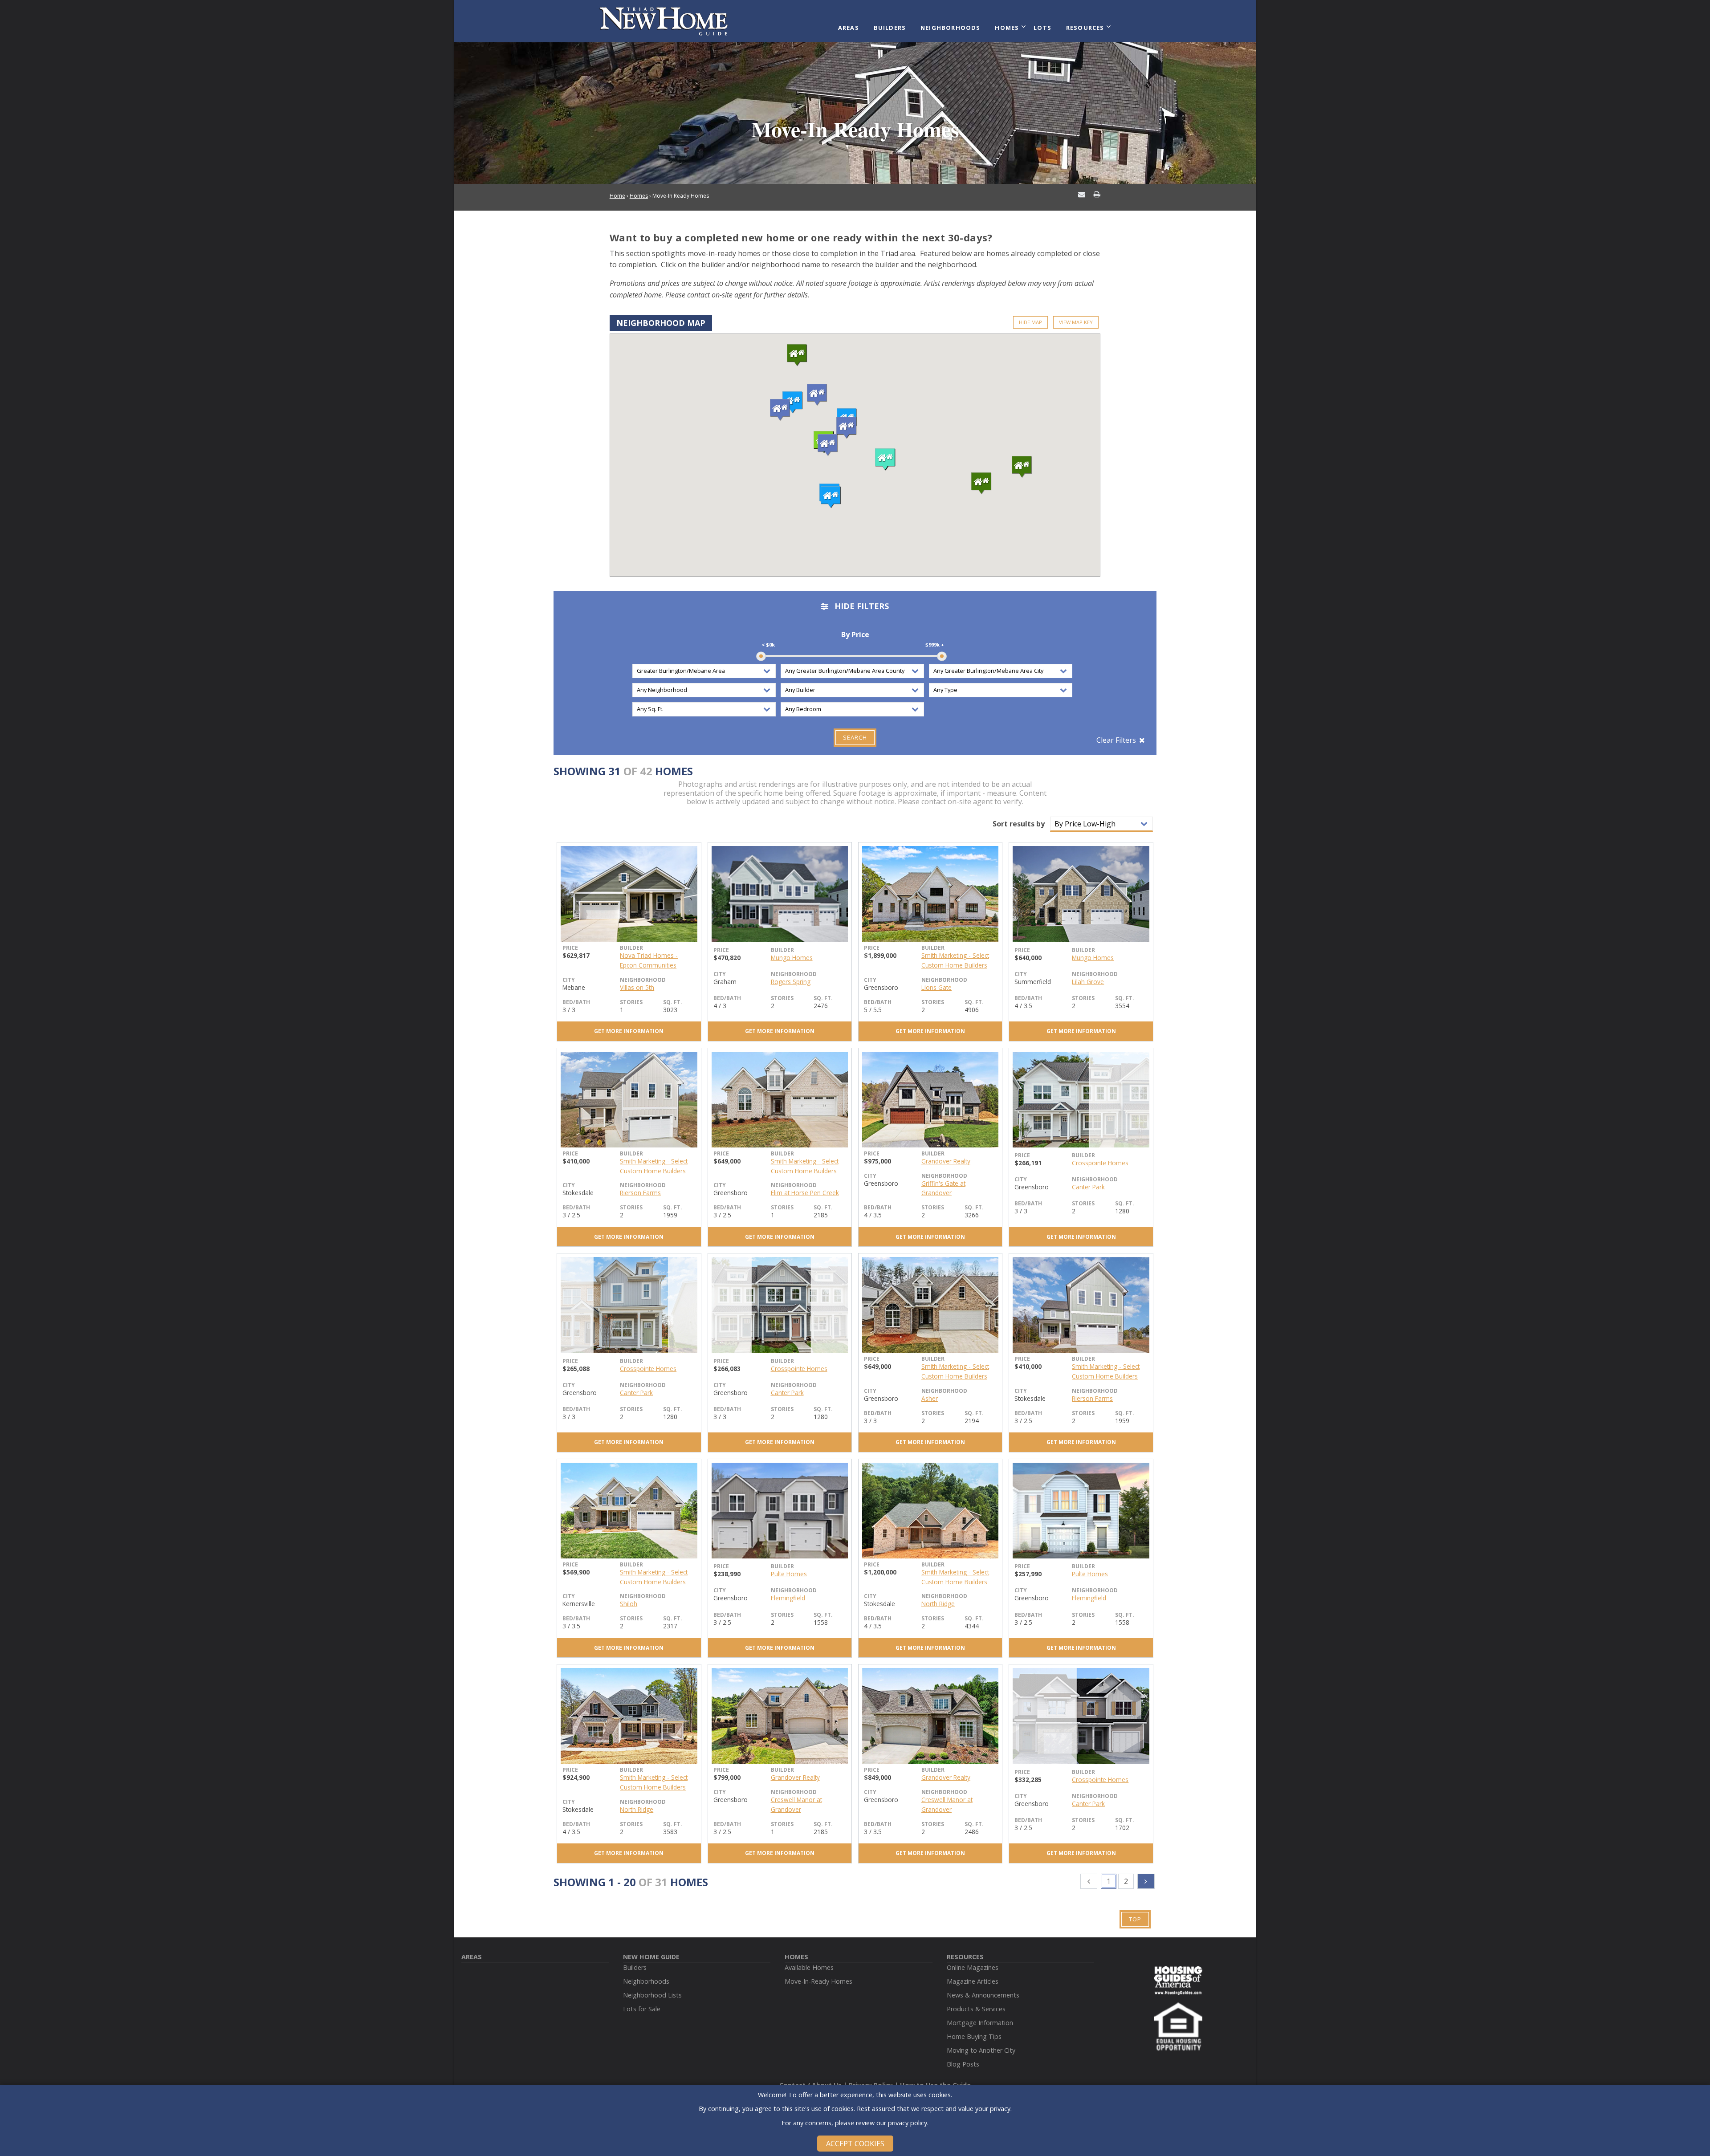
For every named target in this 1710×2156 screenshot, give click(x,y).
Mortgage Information (980, 2023)
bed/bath (576, 1002)
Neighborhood (643, 980)
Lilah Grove (1088, 982)
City (569, 980)
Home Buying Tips (974, 2036)
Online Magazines (973, 1967)
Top (1135, 1919)
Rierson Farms (640, 1193)
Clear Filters (1116, 740)
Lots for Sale (642, 2009)
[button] (793, 403)
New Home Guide (651, 1957)
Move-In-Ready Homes (818, 1981)
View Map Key (1076, 322)
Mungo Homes (792, 958)
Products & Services (976, 2009)
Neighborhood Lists (652, 1995)
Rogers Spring (791, 982)
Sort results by (1019, 824)
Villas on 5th (637, 987)
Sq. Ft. (673, 1002)
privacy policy (908, 2122)
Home (617, 196)
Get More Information (629, 1031)
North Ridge (938, 1604)
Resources (1085, 28)
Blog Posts (963, 2064)
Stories (631, 1002)
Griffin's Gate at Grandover (943, 1188)
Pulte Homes (789, 1574)
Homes (1007, 28)
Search (855, 737)
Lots (1042, 28)
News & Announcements (983, 1995)
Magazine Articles (973, 1981)
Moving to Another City (981, 2050)
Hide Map (1030, 322)
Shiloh (629, 1604)
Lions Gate (936, 987)
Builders (890, 28)
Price (570, 948)
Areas (849, 28)
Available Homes (809, 1967)
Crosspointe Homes (1100, 1163)
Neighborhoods (951, 28)
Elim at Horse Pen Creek (805, 1193)
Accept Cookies (855, 2144)
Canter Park (1088, 1187)
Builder (631, 948)
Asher (930, 1398)
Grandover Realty (946, 1161)
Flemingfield (788, 1598)
